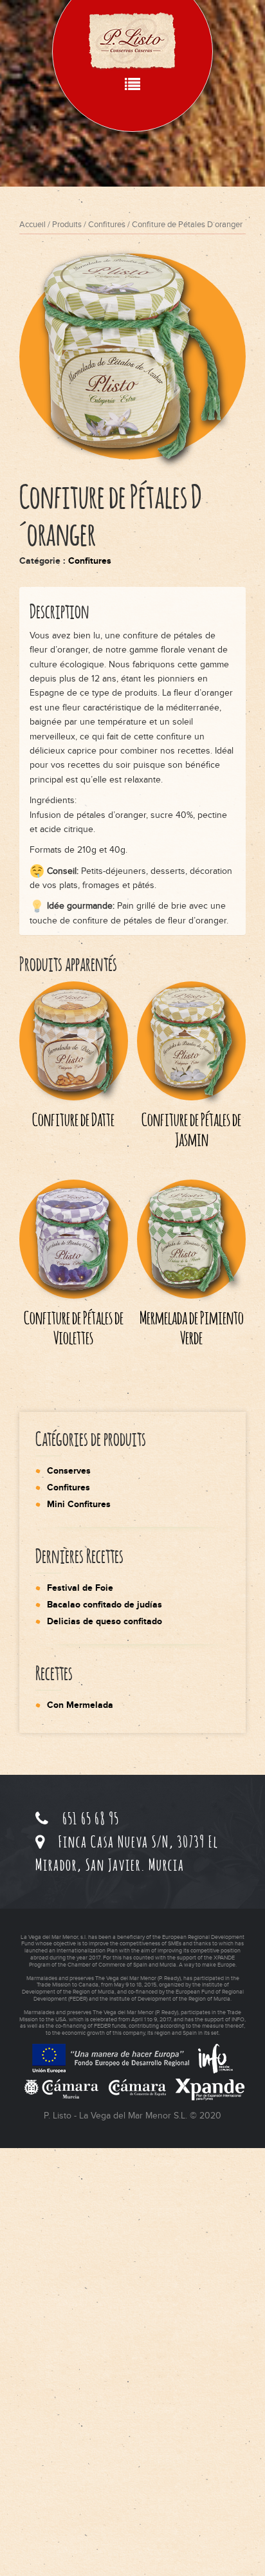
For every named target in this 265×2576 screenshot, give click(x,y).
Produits (67, 225)
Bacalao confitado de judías (105, 1605)
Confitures (107, 225)
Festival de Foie (80, 1588)
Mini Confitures (79, 1504)
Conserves (69, 1471)
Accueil (32, 225)
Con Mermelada (80, 1705)
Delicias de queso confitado (105, 1621)
